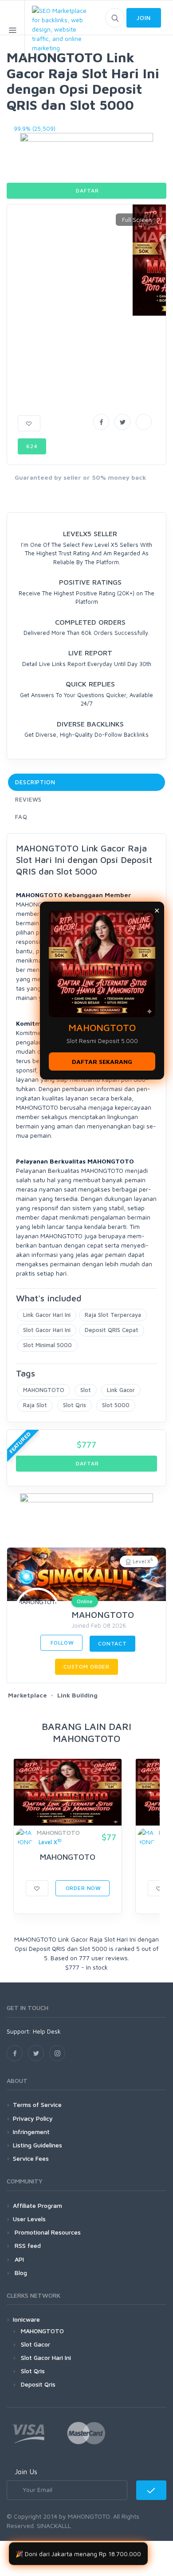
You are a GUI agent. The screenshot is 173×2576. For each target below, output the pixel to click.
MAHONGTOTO (44, 1390)
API (18, 2259)
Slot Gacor (35, 2344)
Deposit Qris (38, 2384)
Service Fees (31, 2158)
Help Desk (47, 2031)
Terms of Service (37, 2105)
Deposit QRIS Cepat (112, 1330)
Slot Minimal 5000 (47, 1345)
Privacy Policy (33, 2118)
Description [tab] (35, 782)
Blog (20, 2273)
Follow (61, 1643)
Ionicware (26, 2319)
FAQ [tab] (21, 817)
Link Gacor (121, 1390)
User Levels (29, 2219)
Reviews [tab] (28, 799)
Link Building (77, 1695)
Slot (86, 1390)
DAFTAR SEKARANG (102, 1061)
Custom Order (86, 1667)
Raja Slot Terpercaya (113, 1315)
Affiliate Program (37, 2205)
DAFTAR (87, 191)
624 (32, 446)
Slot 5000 (116, 1405)
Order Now (83, 1888)
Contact (112, 1643)
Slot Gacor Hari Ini (47, 1330)
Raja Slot (35, 1405)
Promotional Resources (47, 2232)
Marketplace (28, 1695)
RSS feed (27, 2245)
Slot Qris (75, 1405)
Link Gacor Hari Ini (47, 1315)
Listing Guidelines (37, 2145)
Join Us (26, 2472)
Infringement (31, 2132)
